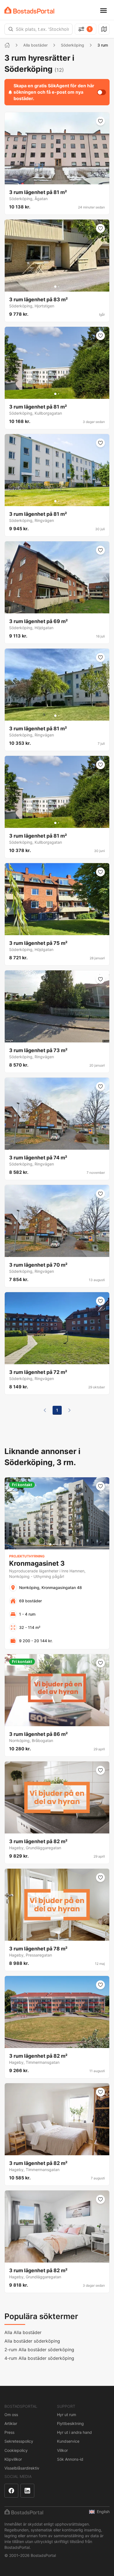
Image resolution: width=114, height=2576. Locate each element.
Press (9, 2432)
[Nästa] (69, 1410)
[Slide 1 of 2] (55, 287)
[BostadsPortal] (29, 10)
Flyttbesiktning (70, 2423)
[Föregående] (45, 1410)
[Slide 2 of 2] (59, 287)
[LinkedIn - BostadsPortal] (27, 2491)
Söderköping (72, 45)
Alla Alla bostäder (23, 2332)
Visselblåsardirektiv (22, 2468)
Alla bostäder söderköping (32, 2341)
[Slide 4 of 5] (60, 1544)
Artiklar (11, 2423)
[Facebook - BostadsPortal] (11, 2491)
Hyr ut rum (67, 2415)
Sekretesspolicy (19, 2441)
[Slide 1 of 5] (50, 1544)
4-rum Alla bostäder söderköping (39, 2358)
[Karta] (104, 29)
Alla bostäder (35, 45)
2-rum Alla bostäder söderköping (39, 2350)
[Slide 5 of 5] (64, 1544)
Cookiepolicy (16, 2450)
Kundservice (68, 2441)
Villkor (62, 2450)
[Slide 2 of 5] (54, 1544)
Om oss (11, 2415)
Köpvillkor (13, 2459)
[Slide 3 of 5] (57, 1544)
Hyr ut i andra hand (74, 2432)
